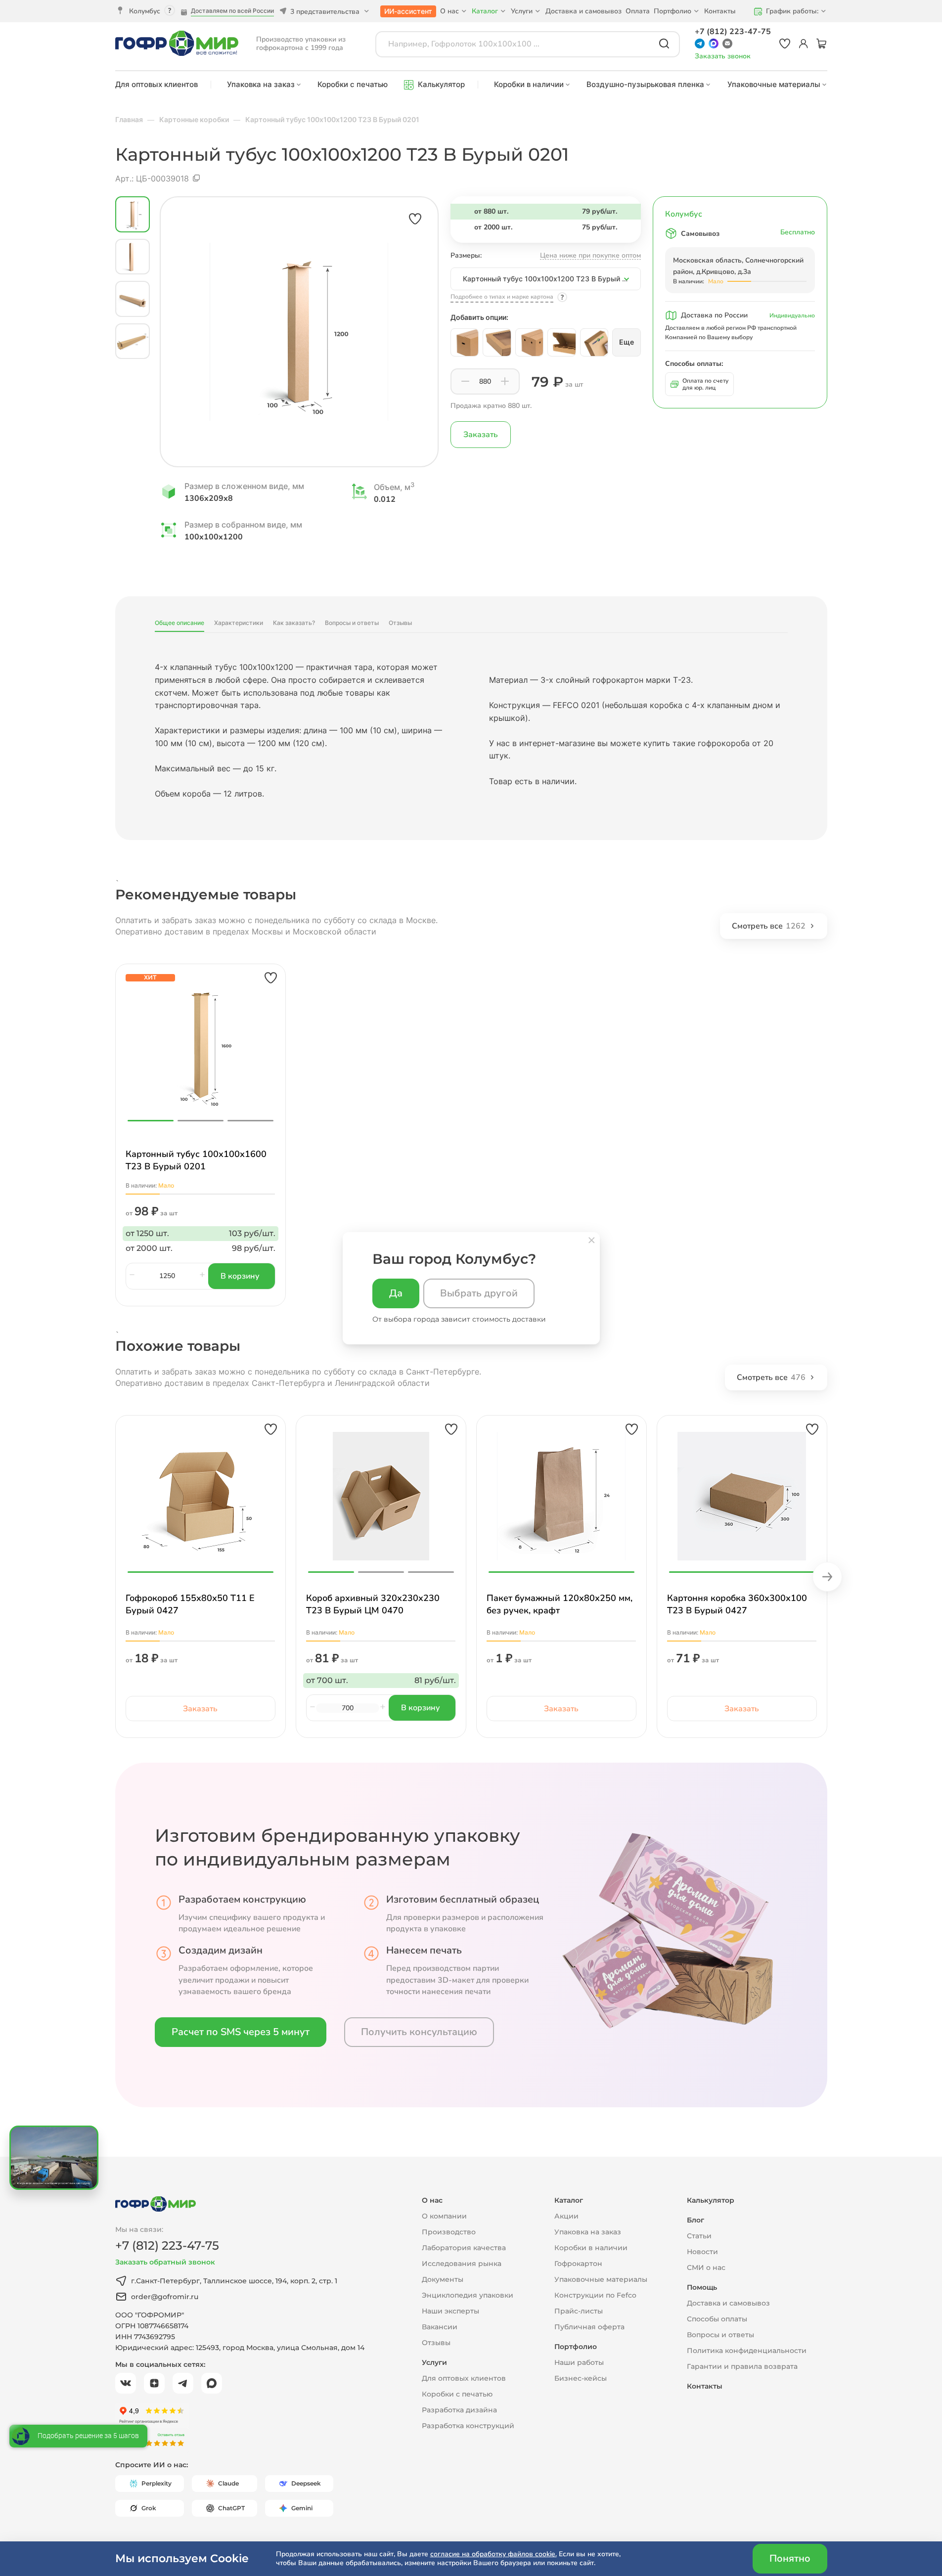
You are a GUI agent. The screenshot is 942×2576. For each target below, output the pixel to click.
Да (396, 1293)
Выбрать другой (479, 1293)
